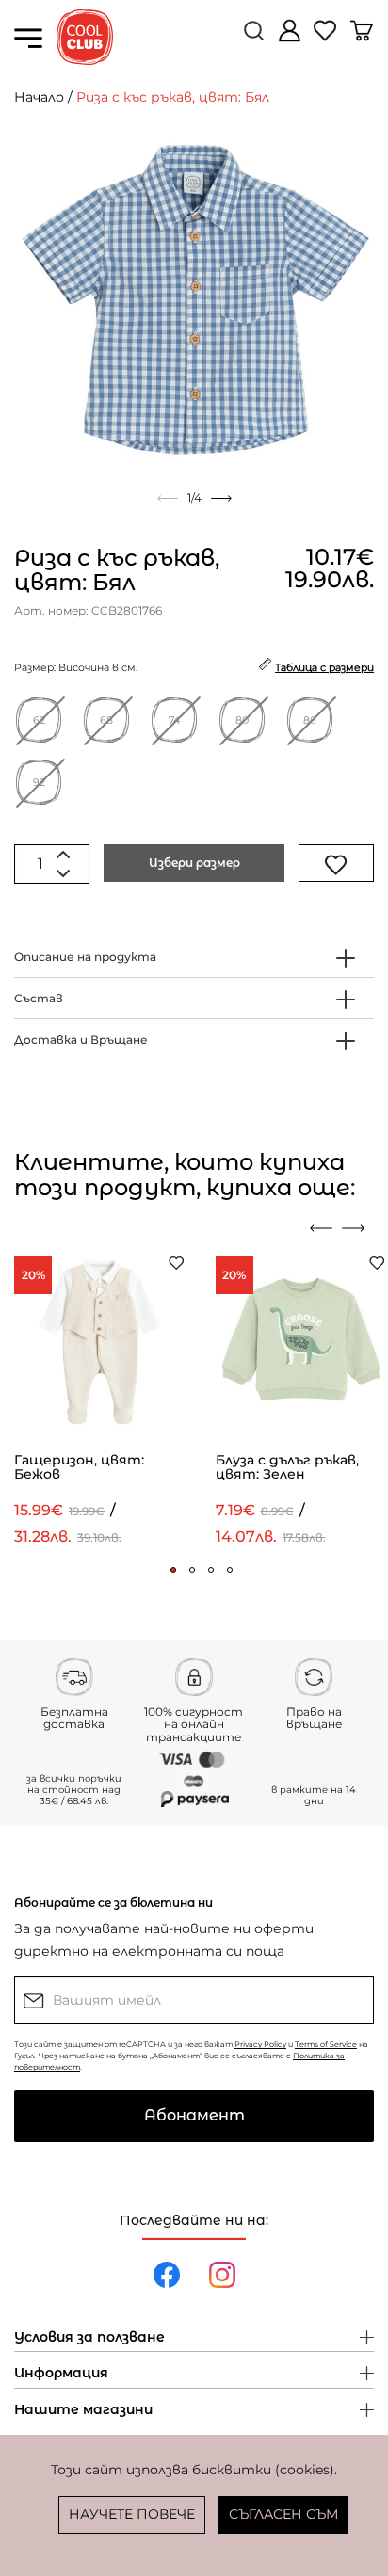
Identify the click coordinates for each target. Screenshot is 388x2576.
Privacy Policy (260, 2044)
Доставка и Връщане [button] (81, 1040)
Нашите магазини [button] (83, 2410)
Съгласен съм (283, 2514)
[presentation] (321, 1228)
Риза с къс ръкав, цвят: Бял (173, 97)
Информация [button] (61, 2374)
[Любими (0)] (327, 38)
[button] (173, 1570)
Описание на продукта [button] (85, 957)
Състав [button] (39, 998)
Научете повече (132, 2514)
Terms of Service (326, 2044)
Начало (39, 97)
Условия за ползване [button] (89, 2338)
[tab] (194, 957)
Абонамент (194, 2115)
